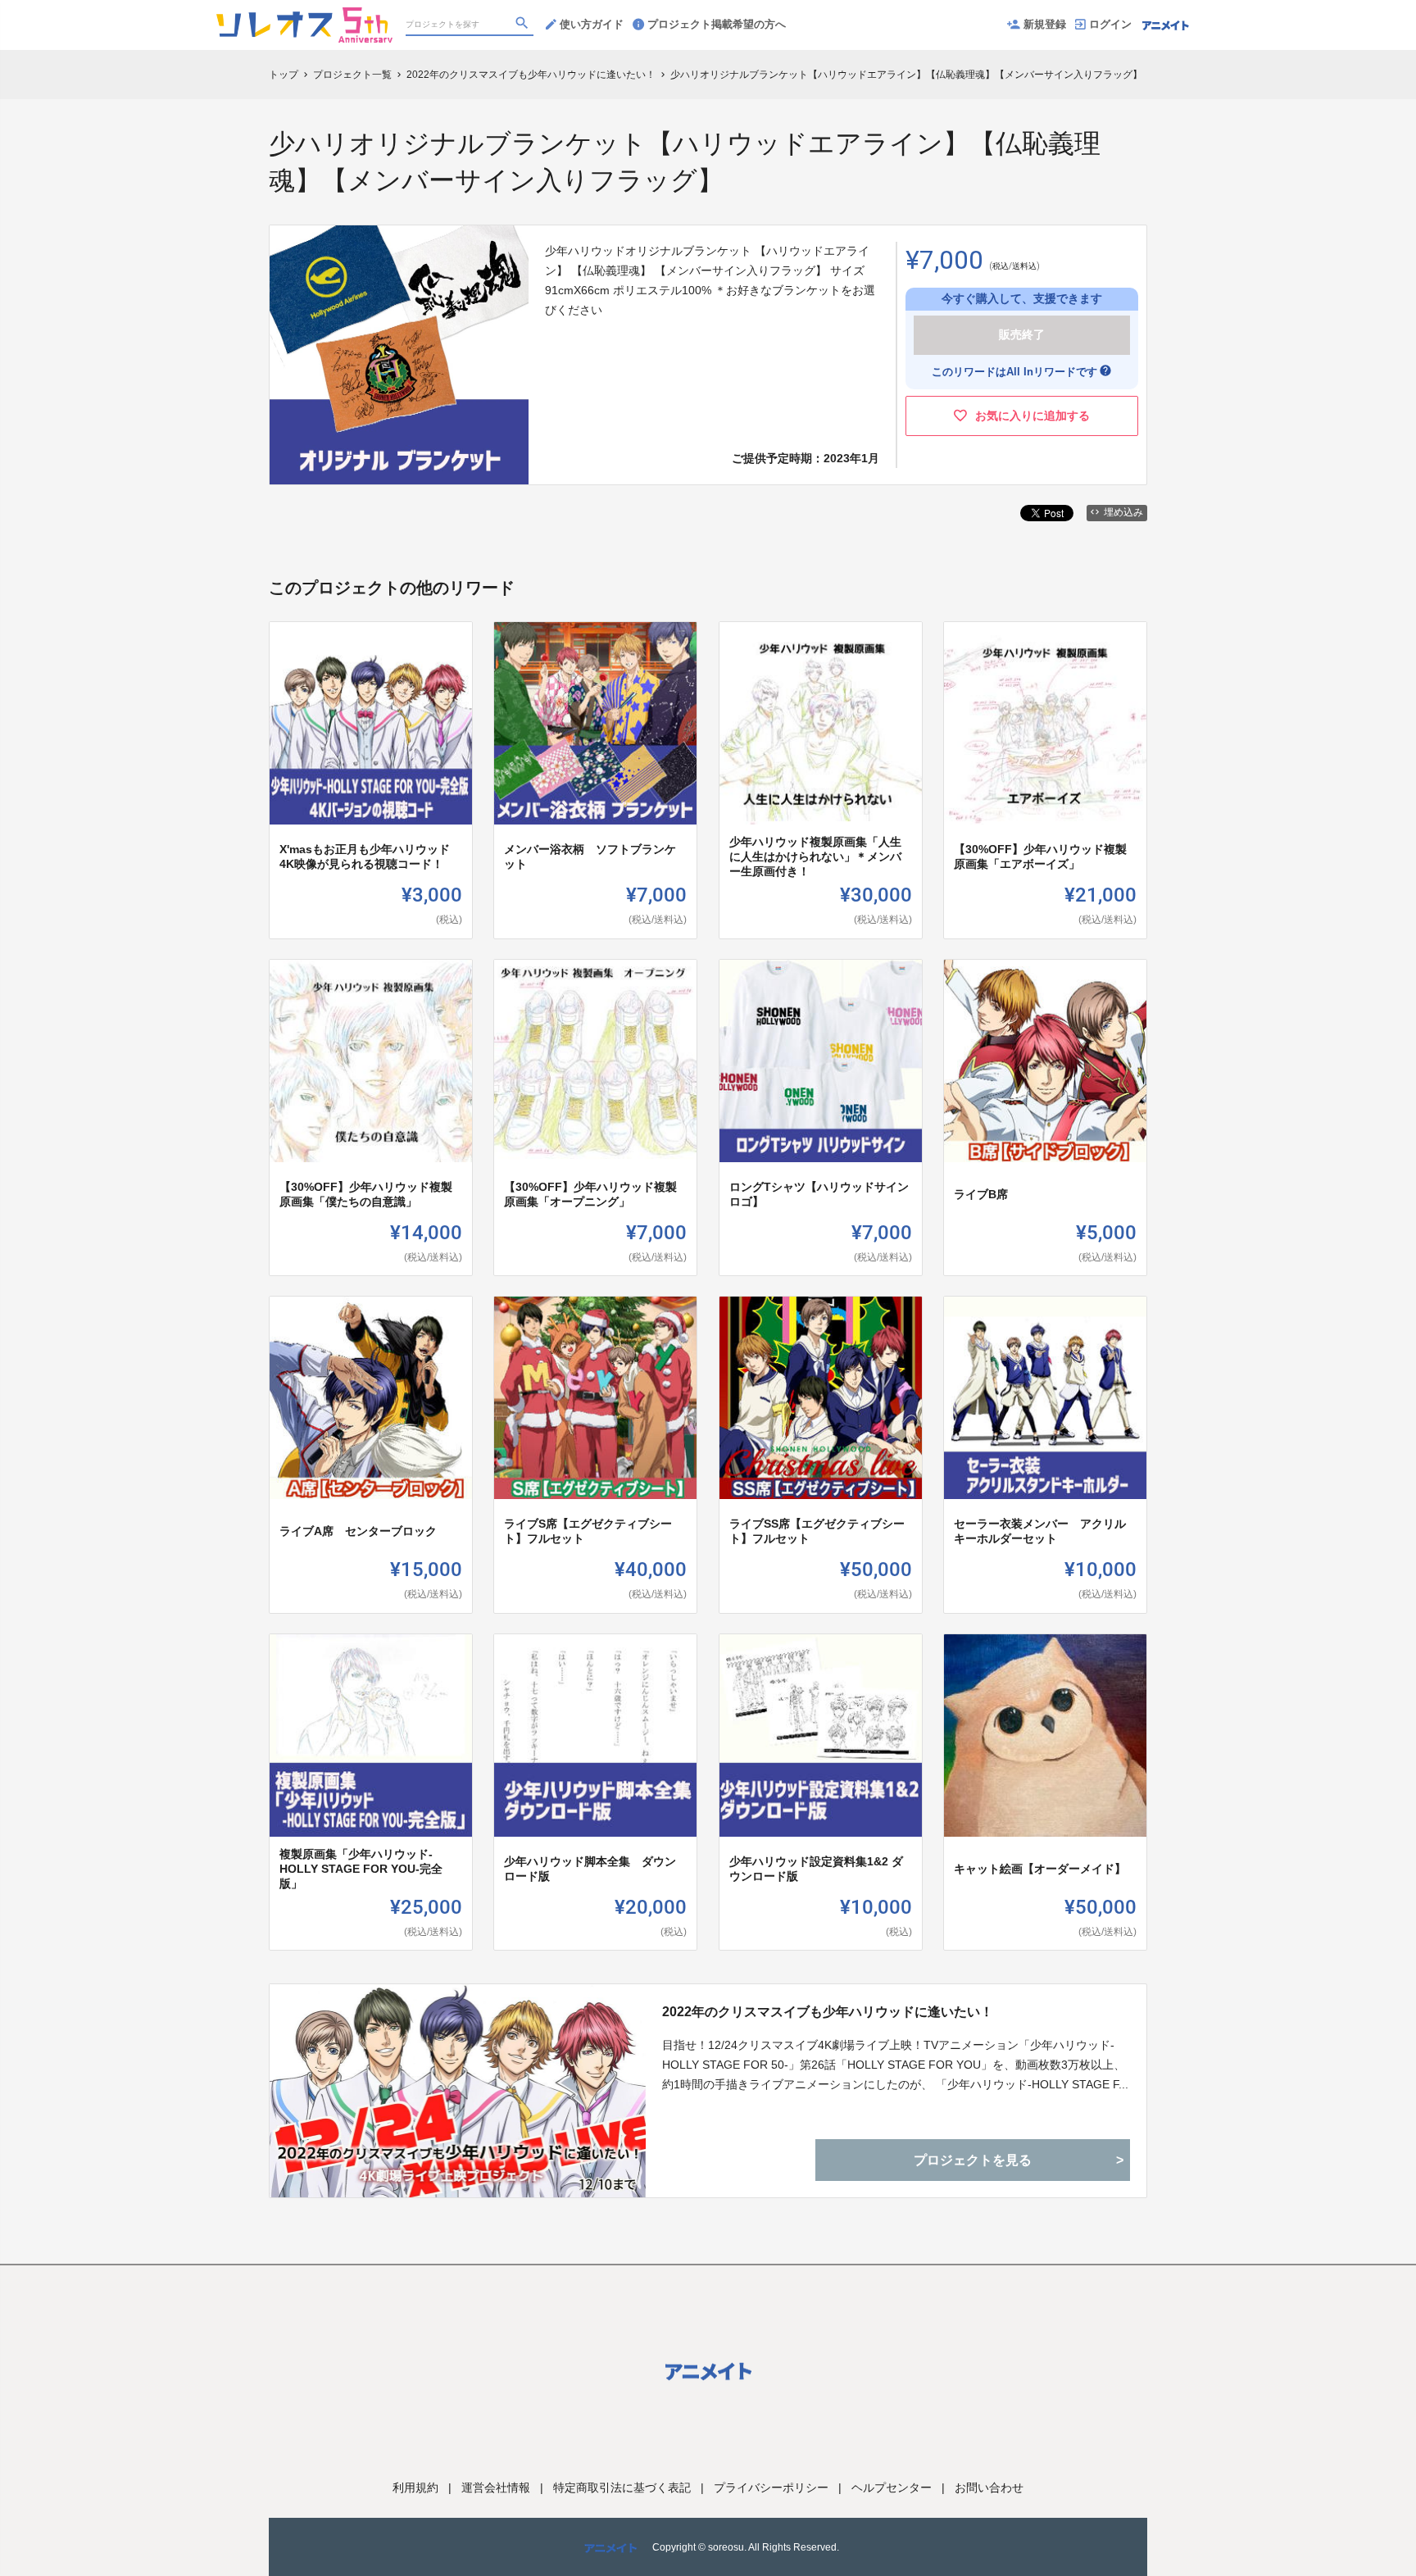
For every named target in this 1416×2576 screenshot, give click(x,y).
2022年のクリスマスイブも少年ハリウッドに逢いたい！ (828, 2012)
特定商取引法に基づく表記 (622, 2487)
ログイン (1110, 24)
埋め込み (1123, 512)
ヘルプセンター (892, 2487)
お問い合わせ (989, 2487)
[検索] (524, 25)
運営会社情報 (496, 2487)
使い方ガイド (592, 24)
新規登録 (1045, 24)
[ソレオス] (304, 16)
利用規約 (415, 2487)
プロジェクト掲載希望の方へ (717, 24)
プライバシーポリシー (771, 2487)
